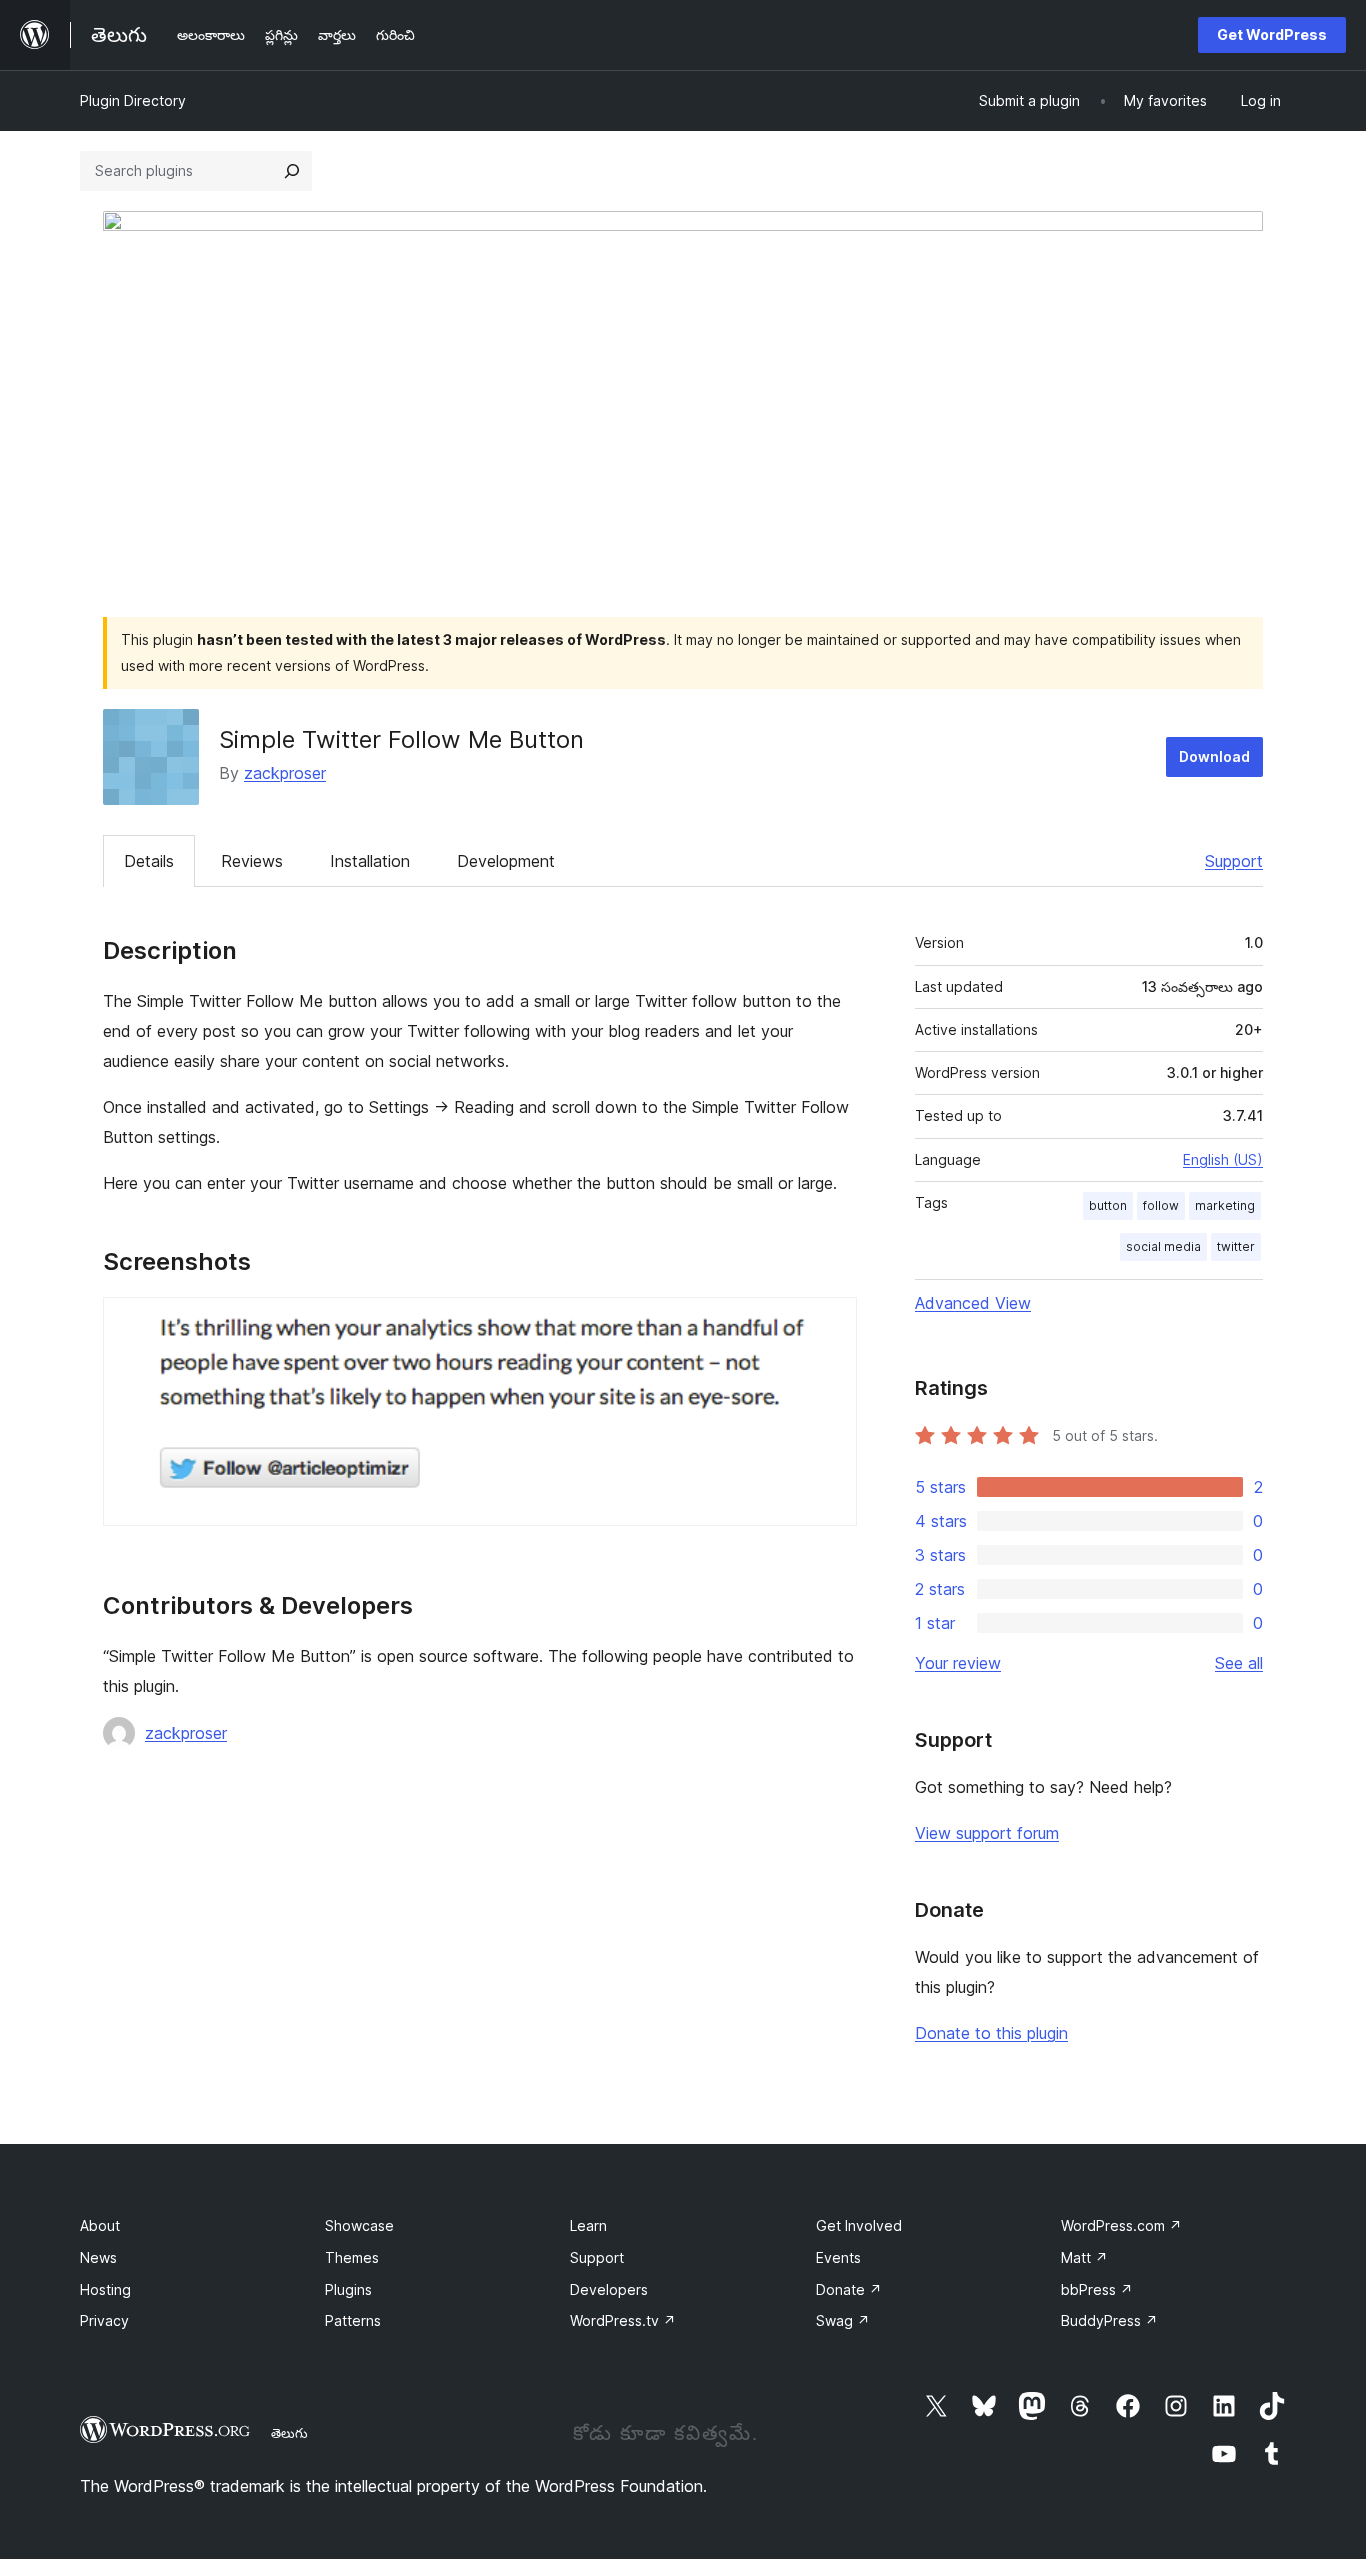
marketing (1225, 1205)
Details (149, 861)
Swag (843, 2320)
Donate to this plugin (991, 2033)
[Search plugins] (292, 171)
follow (1161, 1205)
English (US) (1223, 1159)
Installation (370, 861)
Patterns (353, 2320)
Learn (588, 2225)
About (100, 2225)
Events (838, 2257)
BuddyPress (1109, 2320)
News (98, 2257)
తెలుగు (289, 2433)
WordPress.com (1121, 2225)
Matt (1084, 2257)
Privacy (104, 2320)
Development (506, 861)
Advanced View (973, 1303)
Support (1234, 861)
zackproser (285, 773)
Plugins (348, 2289)
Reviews (252, 861)
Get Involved (859, 2225)
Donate (849, 2289)
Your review (958, 1663)
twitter (1236, 1246)
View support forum (987, 1833)
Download (1214, 756)
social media (1163, 1246)
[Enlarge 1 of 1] (830, 1324)
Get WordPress (1272, 34)
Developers (609, 2289)
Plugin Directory (133, 100)
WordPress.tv (623, 2320)
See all (1239, 1663)
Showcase (359, 2225)
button (1108, 1205)
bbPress (1097, 2289)
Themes (352, 2257)
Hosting (105, 2289)
